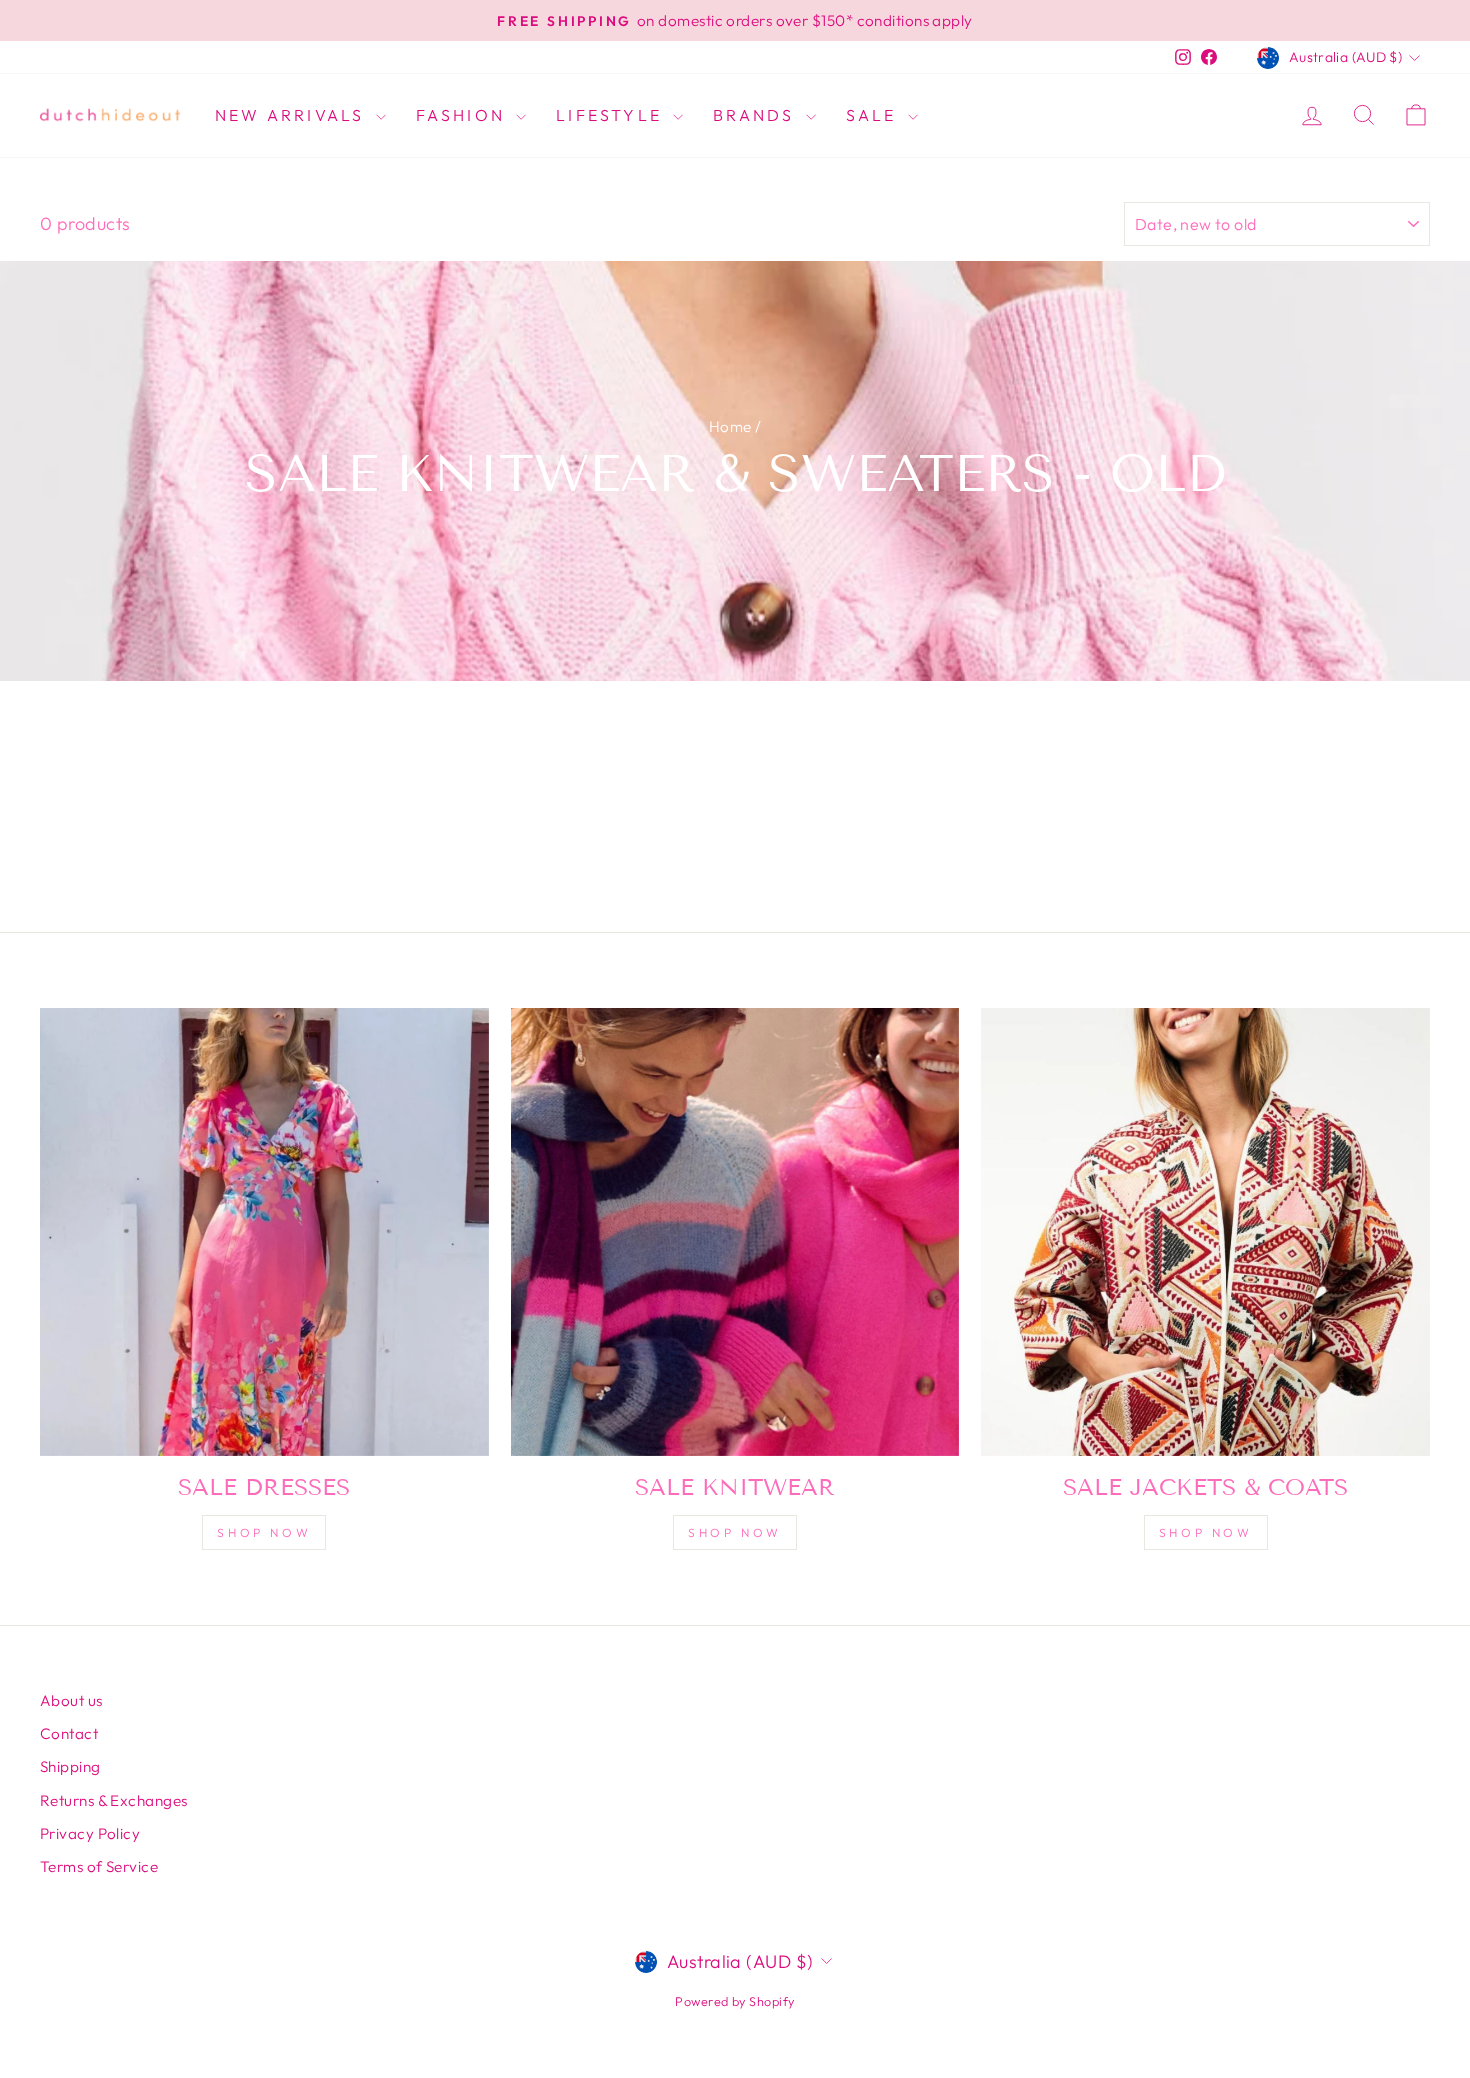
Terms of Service (99, 1866)
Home (730, 426)
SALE (874, 115)
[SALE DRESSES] (264, 1232)
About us (71, 1700)
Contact (69, 1733)
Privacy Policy (90, 1833)
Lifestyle (612, 115)
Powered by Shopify (734, 2001)
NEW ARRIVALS (293, 115)
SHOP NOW (735, 1532)
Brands (756, 115)
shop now (264, 1532)
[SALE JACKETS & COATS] (1205, 1232)
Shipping (70, 1766)
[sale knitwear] (735, 1232)
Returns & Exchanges (114, 1800)
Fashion (464, 115)
